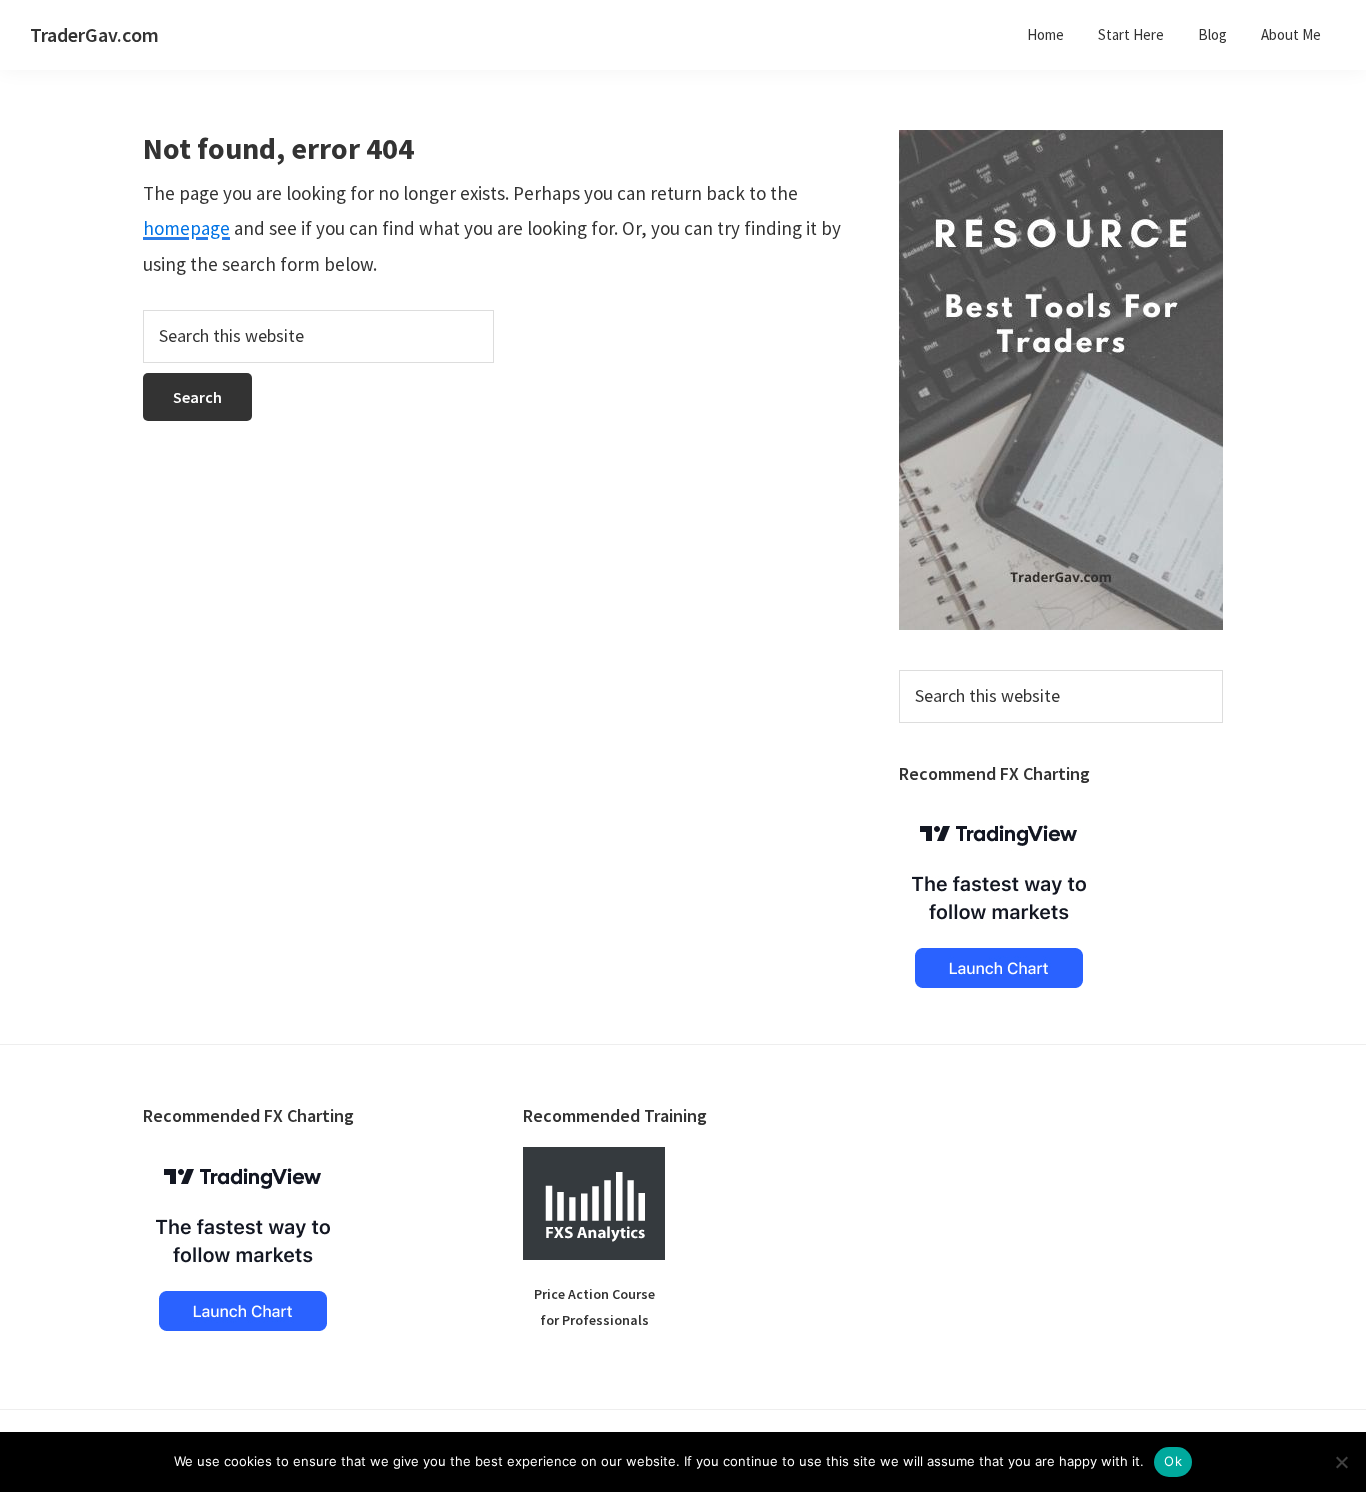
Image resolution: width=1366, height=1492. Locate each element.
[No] (1341, 1462)
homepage (186, 228)
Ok (1173, 1461)
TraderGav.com (94, 34)
